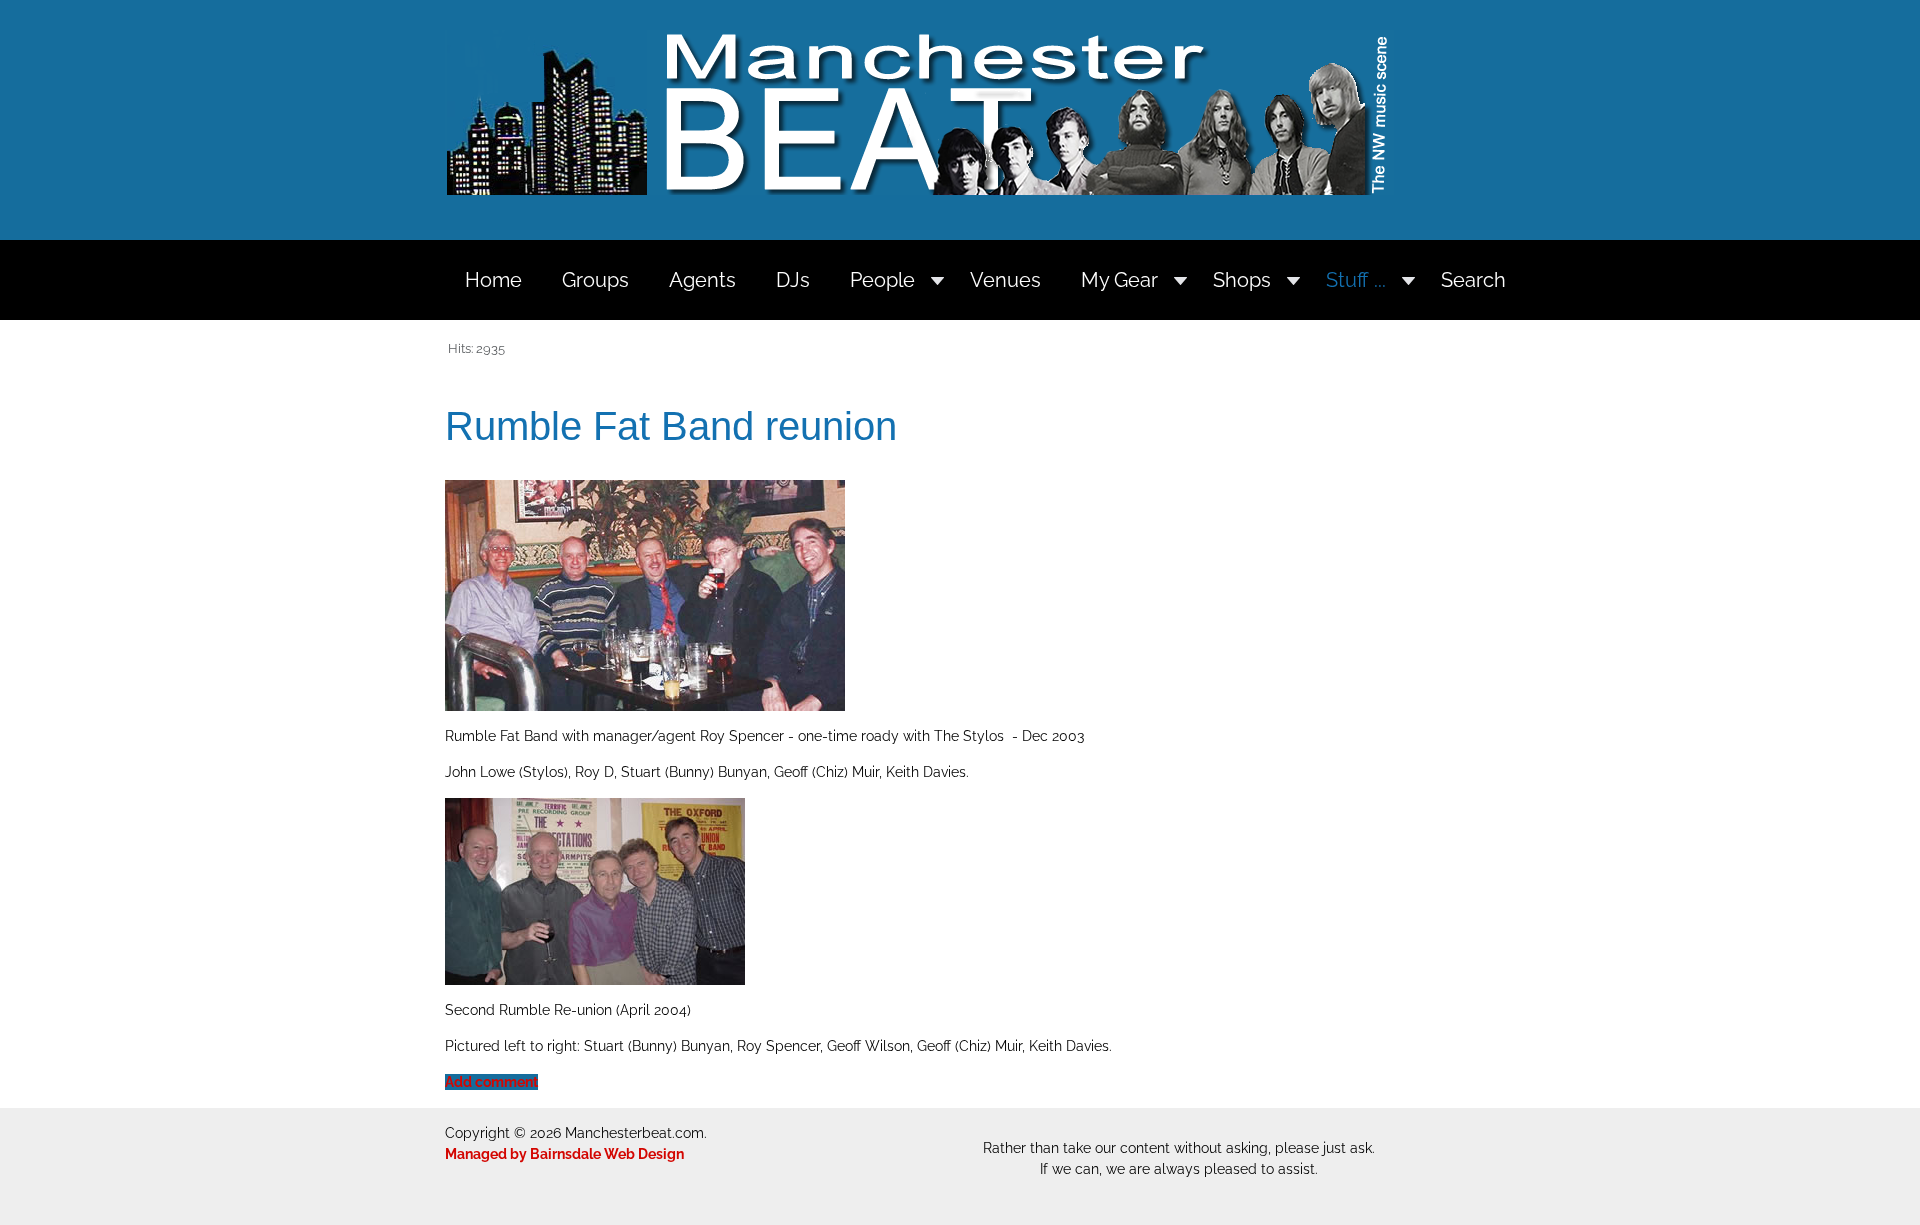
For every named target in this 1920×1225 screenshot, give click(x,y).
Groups (595, 280)
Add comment (491, 1082)
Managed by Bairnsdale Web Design (564, 1154)
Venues (1005, 280)
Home (493, 280)
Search (1473, 280)
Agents (702, 280)
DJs (793, 280)
